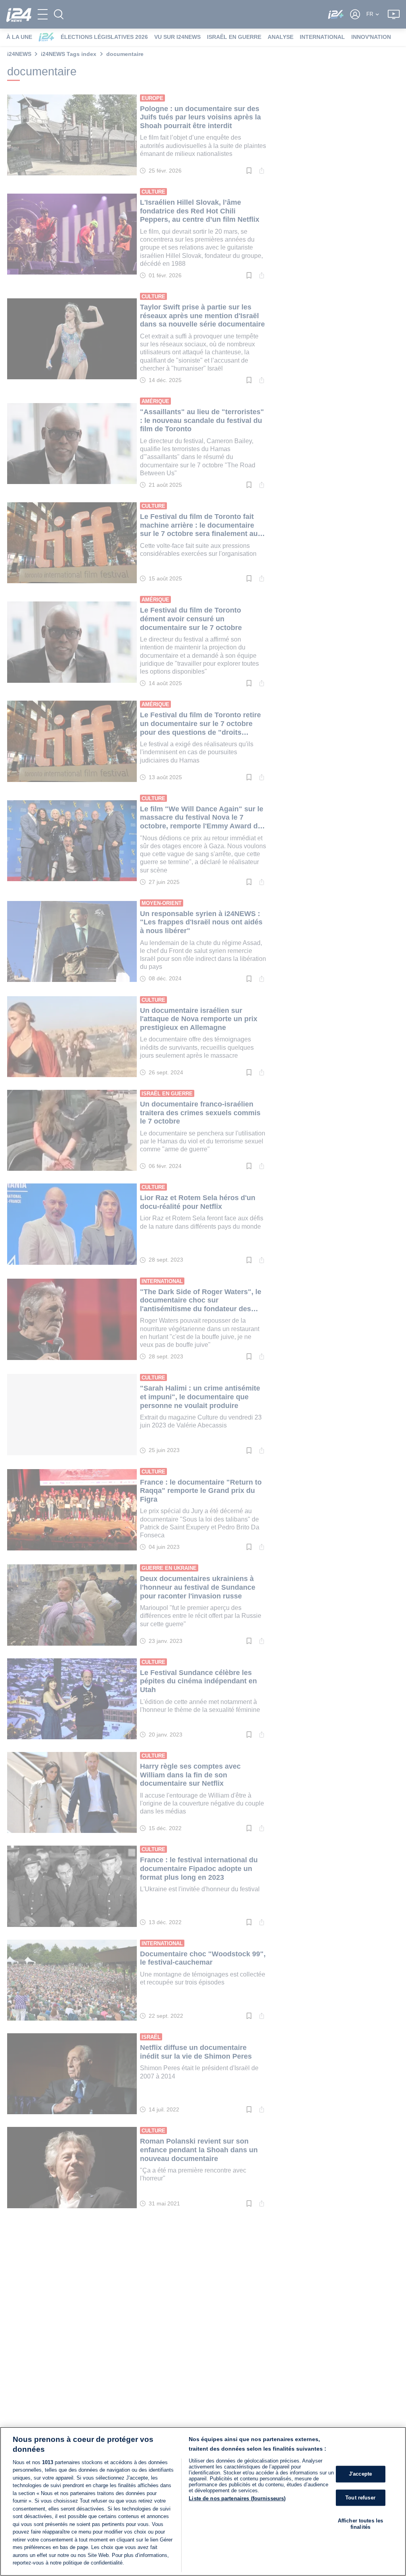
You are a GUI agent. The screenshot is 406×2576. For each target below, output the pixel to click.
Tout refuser (360, 2498)
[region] (203, 2501)
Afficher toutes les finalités (360, 2524)
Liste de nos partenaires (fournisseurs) (237, 2498)
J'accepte (360, 2474)
